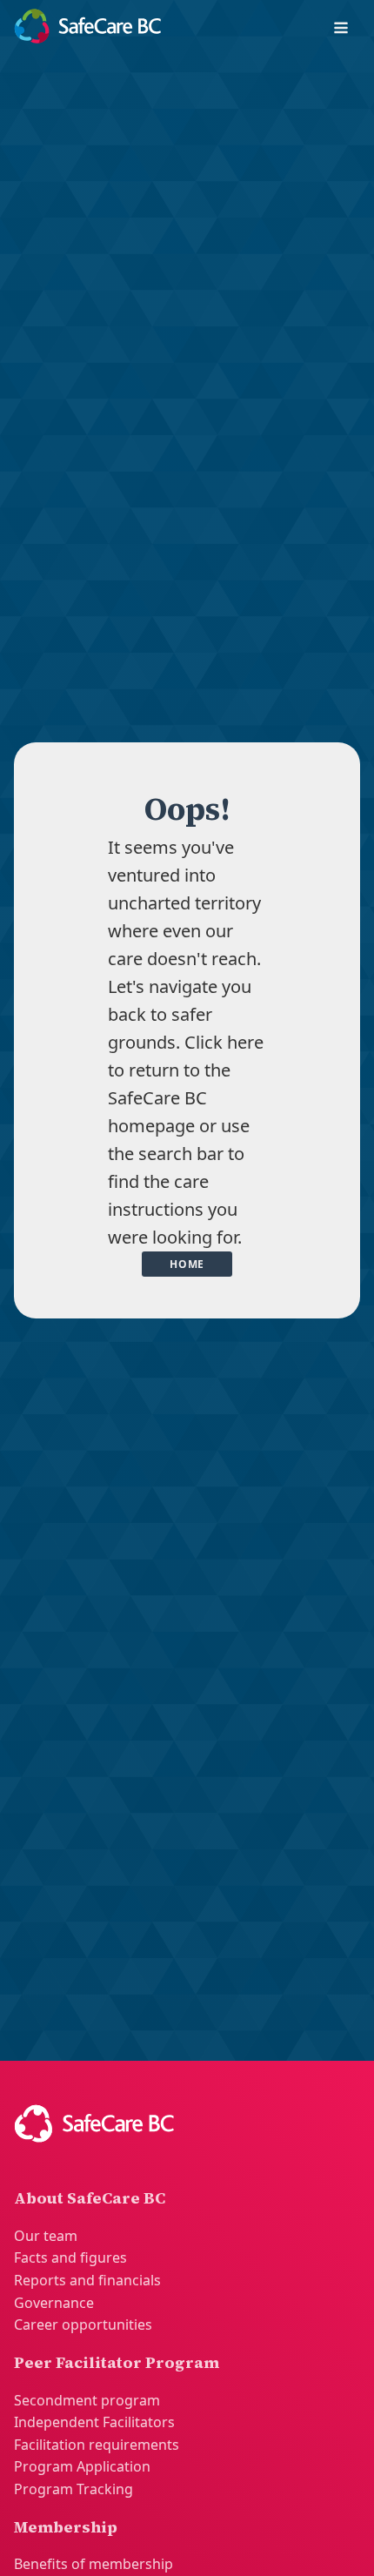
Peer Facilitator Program (117, 2362)
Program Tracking (73, 2489)
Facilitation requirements (97, 2445)
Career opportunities (83, 2324)
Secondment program (87, 2400)
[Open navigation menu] (341, 30)
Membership (66, 2527)
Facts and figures (70, 2257)
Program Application (82, 2466)
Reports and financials (87, 2280)
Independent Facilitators (94, 2422)
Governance (54, 2303)
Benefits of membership (93, 2564)
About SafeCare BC (90, 2198)
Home (187, 1264)
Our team (46, 2236)
